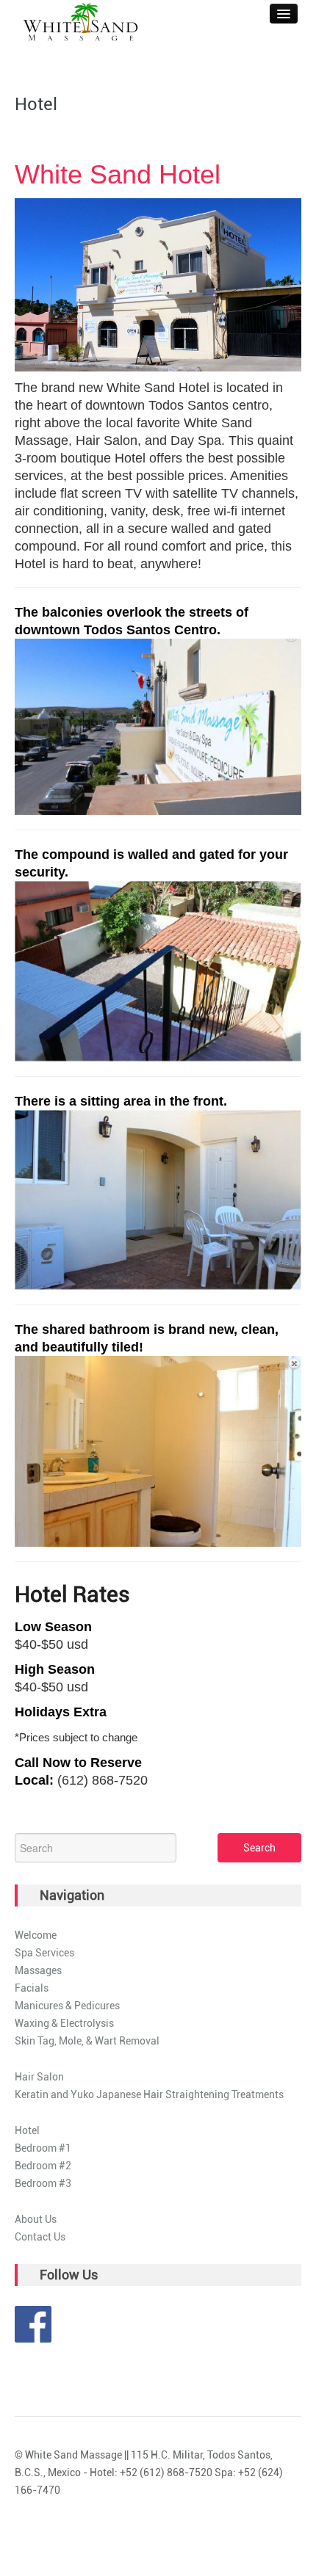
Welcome (36, 1935)
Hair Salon (39, 2077)
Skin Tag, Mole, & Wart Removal (87, 2041)
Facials (32, 1988)
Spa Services (44, 1953)
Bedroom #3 (43, 2183)
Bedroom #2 (43, 2166)
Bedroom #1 (43, 2148)
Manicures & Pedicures (67, 2006)
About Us (36, 2219)
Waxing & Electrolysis (64, 2023)
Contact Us (40, 2237)
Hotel (27, 2130)
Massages (38, 1970)
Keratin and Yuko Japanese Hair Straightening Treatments (149, 2094)
